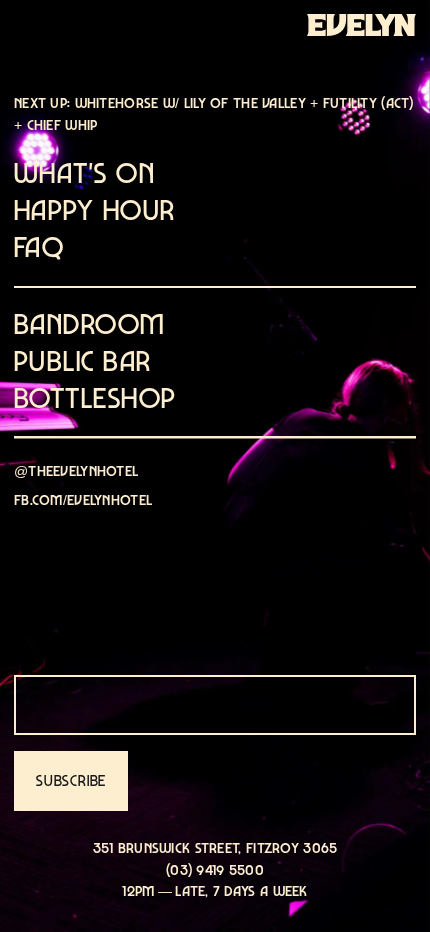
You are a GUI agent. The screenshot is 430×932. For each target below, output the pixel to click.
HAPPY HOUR (94, 210)
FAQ (39, 247)
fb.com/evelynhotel (83, 499)
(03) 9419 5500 (215, 869)
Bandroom (89, 324)
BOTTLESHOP (95, 398)
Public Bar (82, 361)
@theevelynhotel (76, 470)
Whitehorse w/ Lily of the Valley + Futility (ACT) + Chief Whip (214, 113)
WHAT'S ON (84, 173)
